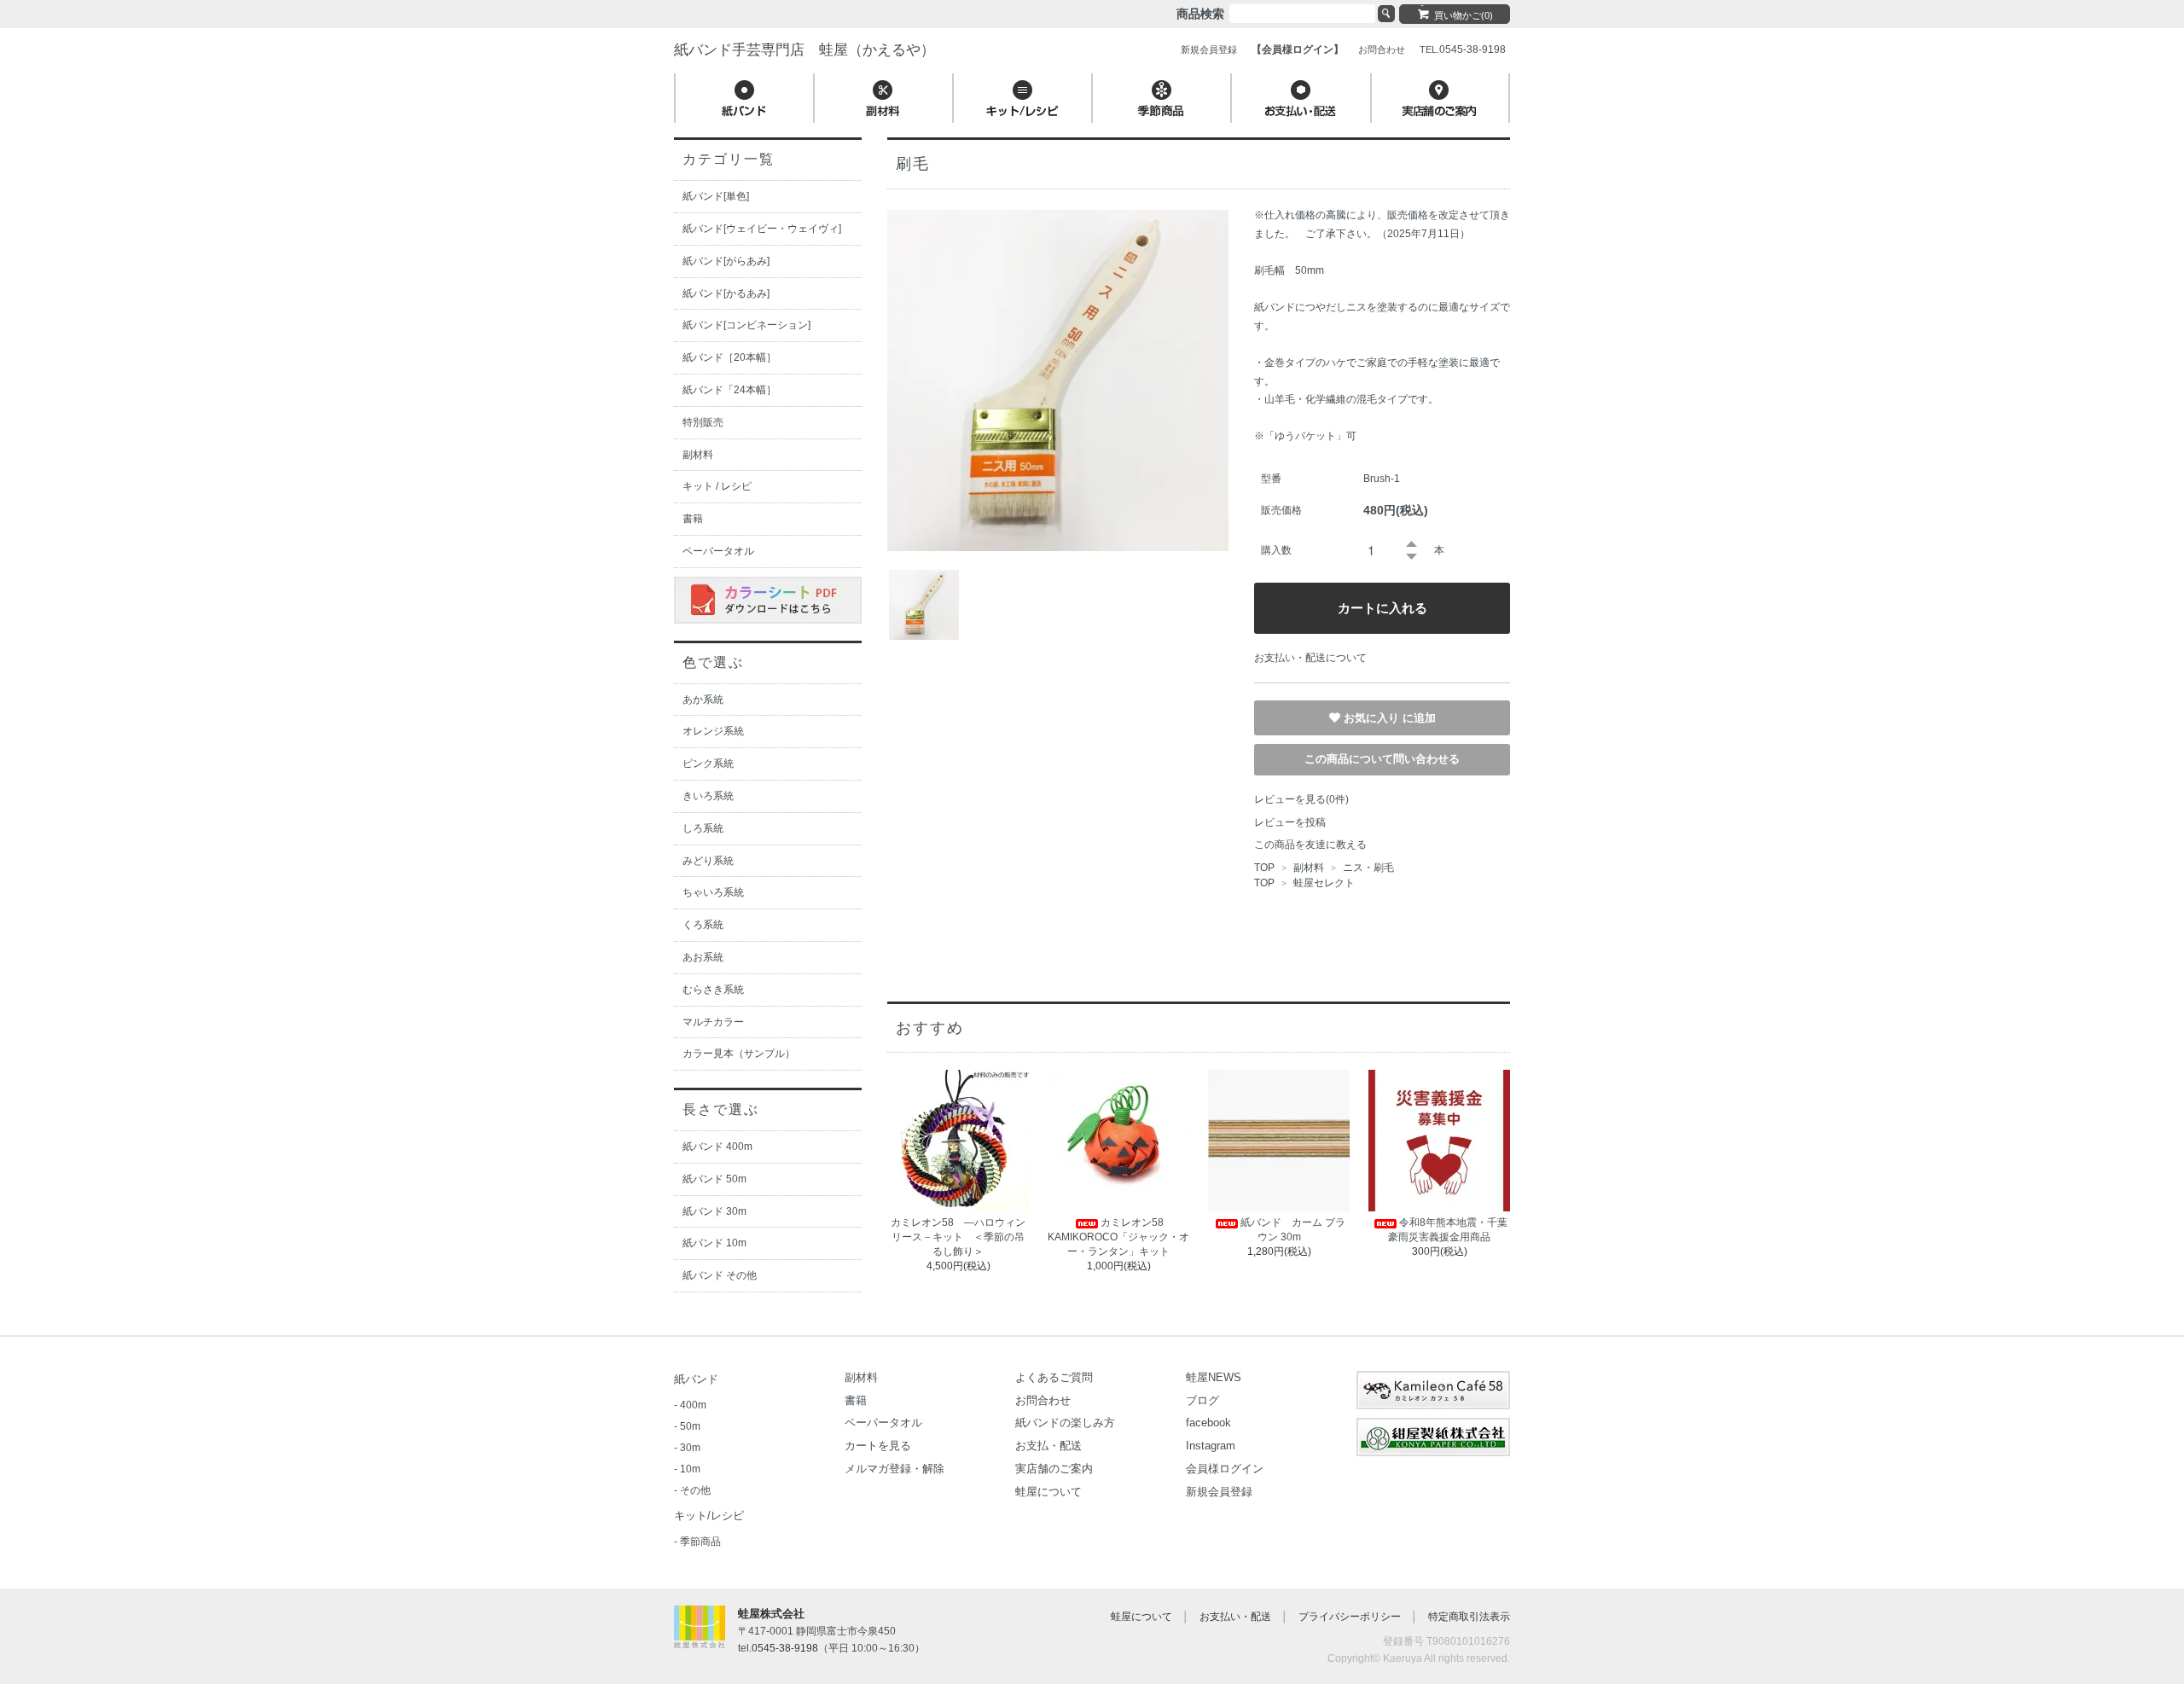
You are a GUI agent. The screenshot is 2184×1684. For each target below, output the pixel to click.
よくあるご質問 (1054, 1377)
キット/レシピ (709, 1516)
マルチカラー (713, 1022)
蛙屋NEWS (1214, 1377)
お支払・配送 (1048, 1446)
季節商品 (700, 1542)
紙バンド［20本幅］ (729, 357)
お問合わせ (1043, 1400)
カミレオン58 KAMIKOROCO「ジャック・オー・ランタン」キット (1118, 1237)
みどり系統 (708, 861)
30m (690, 1448)
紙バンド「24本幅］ (729, 390)
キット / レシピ (717, 486)
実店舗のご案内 (1054, 1469)
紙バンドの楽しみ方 (1065, 1423)
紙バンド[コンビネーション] (746, 325)
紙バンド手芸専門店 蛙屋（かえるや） (804, 50)
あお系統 (703, 957)
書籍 (693, 519)
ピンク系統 (708, 764)
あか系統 (703, 700)
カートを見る (878, 1446)
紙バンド (696, 1379)
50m (690, 1426)
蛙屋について (1048, 1492)
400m (693, 1405)
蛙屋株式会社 (771, 1614)
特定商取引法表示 (1469, 1617)
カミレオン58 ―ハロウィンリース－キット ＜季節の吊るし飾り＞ (958, 1237)
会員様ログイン (1225, 1469)
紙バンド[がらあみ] (726, 261)
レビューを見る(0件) (1301, 799)
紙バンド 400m (717, 1147)
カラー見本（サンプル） (739, 1054)
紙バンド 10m (714, 1243)
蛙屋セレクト (1324, 883)
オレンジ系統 (713, 731)
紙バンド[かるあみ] (726, 293)
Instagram (1211, 1446)
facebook (1208, 1423)
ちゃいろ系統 (713, 892)
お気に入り (1373, 717)
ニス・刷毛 (1367, 868)
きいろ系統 (708, 796)
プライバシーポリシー (1350, 1617)
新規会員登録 (1219, 1492)
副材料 (1309, 868)
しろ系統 (703, 828)
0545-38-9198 (785, 1648)
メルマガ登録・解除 (895, 1469)
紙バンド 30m (714, 1211)
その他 (695, 1490)
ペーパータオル (718, 551)
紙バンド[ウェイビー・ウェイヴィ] (762, 229)
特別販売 (703, 422)
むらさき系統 (713, 990)
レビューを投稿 (1290, 822)
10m (690, 1469)
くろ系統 (703, 925)
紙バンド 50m (714, 1179)
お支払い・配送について (1310, 658)
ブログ (1202, 1400)
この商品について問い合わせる (1382, 759)
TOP (1264, 868)
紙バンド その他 (720, 1275)
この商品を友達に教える (1310, 845)
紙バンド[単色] (716, 196)
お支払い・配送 (1235, 1617)
